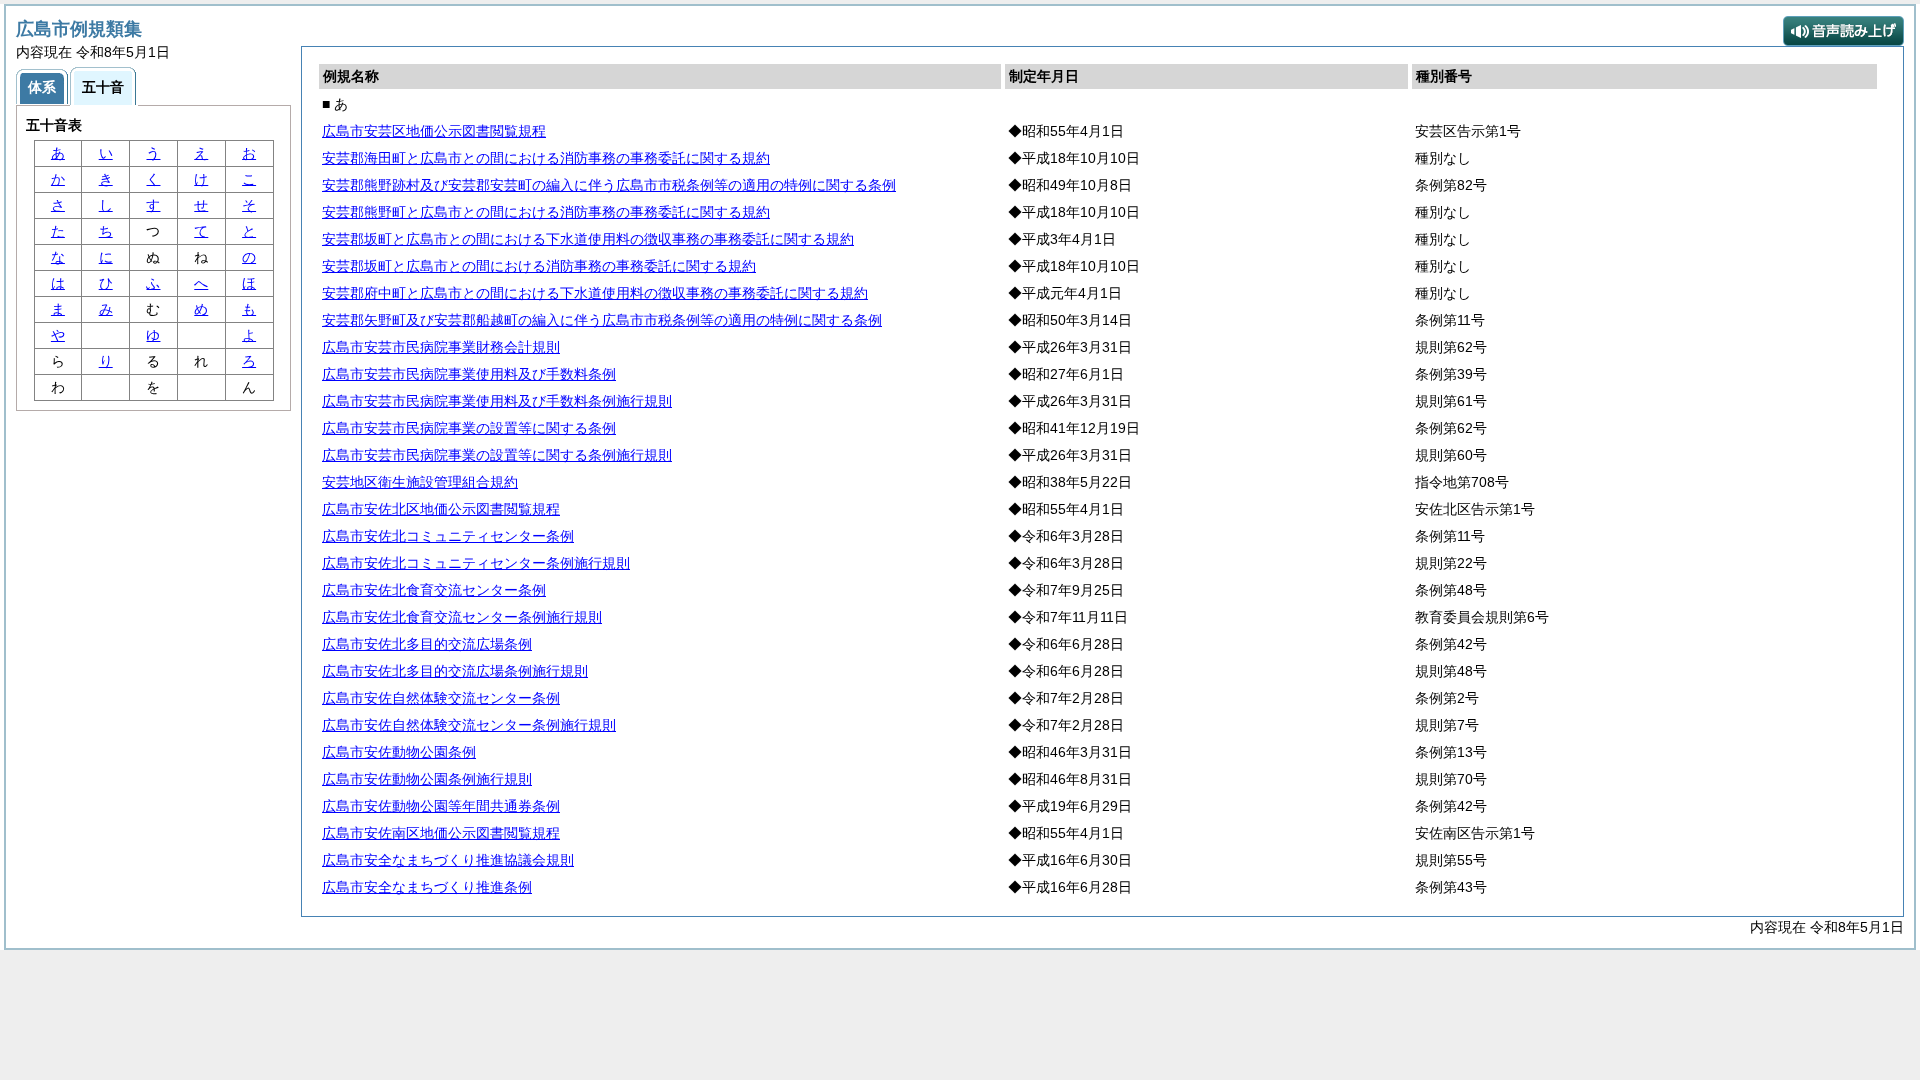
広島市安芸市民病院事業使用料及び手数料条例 (469, 374)
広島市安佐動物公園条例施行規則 (427, 779)
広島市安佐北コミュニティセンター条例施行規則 (476, 563)
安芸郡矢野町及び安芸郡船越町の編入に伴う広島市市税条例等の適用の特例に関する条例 (602, 320)
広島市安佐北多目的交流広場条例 (427, 644)
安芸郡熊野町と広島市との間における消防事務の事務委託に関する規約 (546, 212)
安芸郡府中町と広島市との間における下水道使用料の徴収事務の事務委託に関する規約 (595, 293)
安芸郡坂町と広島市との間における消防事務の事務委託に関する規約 (539, 266)
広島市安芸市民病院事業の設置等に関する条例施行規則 (497, 455)
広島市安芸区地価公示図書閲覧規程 (434, 131)
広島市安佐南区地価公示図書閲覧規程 (441, 833)
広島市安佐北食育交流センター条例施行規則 (462, 617)
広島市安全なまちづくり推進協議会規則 (448, 860)
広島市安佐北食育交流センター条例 (434, 590)
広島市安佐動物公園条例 (399, 752)
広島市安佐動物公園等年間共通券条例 (441, 806)
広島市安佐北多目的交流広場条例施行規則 (455, 671)
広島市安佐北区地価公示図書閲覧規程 (441, 509)
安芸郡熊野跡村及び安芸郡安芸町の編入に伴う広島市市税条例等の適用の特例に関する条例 (609, 185)
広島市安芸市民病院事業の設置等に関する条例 (469, 428)
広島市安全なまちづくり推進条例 (427, 887)
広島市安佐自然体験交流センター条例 (441, 698)
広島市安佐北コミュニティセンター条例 (448, 536)
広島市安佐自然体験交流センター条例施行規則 (469, 725)
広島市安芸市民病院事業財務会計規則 (441, 347)
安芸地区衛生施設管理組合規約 (420, 482)
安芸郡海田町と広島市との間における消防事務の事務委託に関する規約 (546, 158)
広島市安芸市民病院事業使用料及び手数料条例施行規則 (497, 401)
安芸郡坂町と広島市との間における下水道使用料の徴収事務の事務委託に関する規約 (588, 239)
